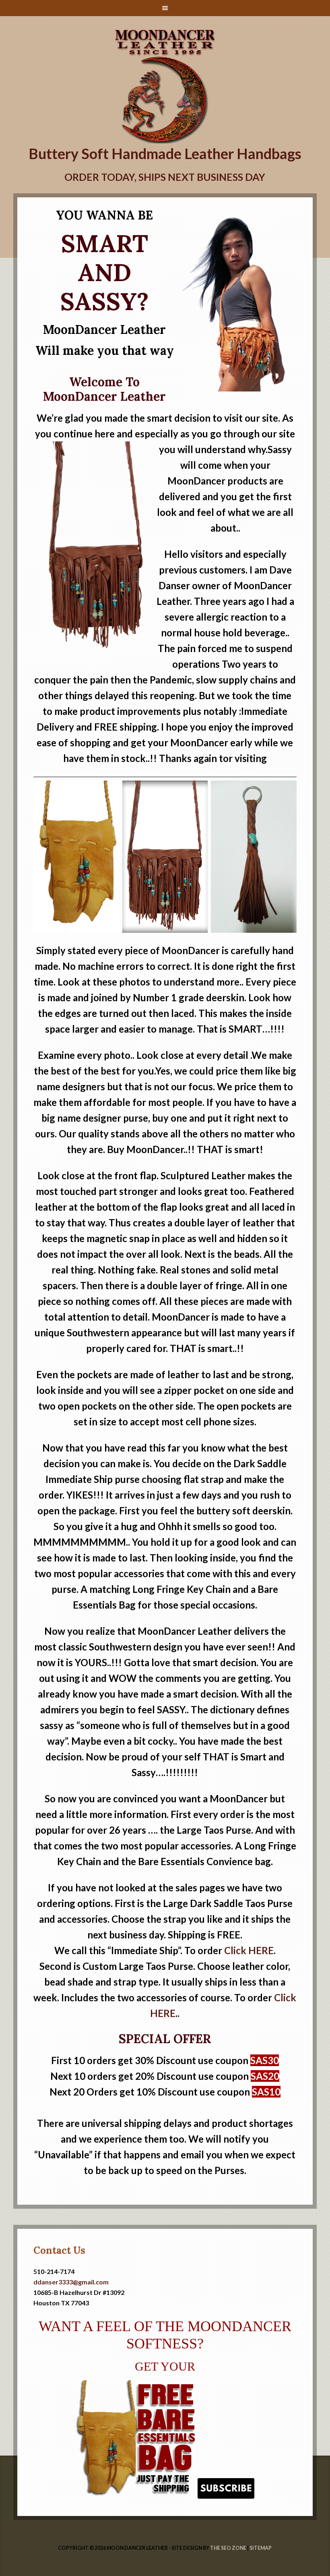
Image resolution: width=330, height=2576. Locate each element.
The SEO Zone (228, 2548)
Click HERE (249, 1950)
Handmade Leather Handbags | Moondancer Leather (165, 37)
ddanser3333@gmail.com (71, 2282)
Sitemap (261, 2548)
